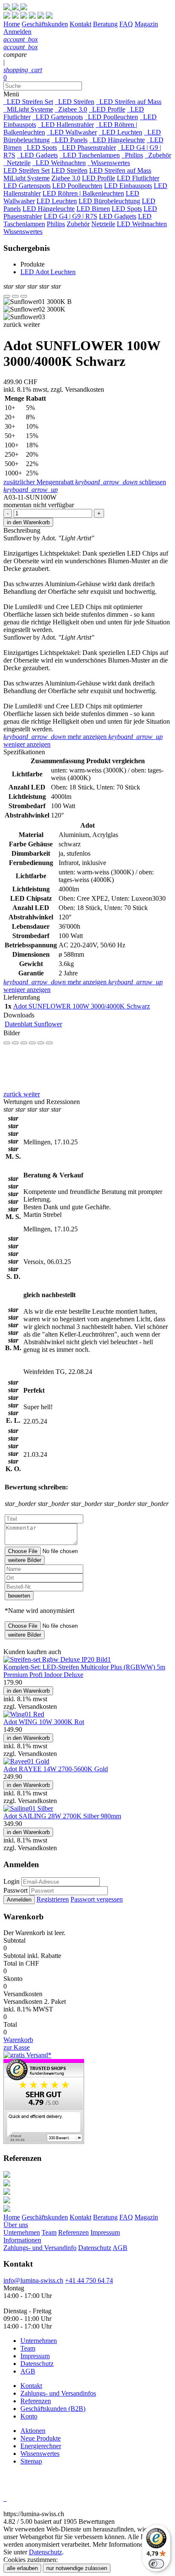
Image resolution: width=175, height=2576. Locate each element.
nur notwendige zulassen (77, 2568)
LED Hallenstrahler (66, 125)
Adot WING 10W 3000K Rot (44, 1722)
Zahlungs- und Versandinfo (40, 2248)
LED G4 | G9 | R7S (71, 216)
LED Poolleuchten (111, 117)
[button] (13, 324)
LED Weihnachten (59, 163)
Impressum (105, 2232)
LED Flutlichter (138, 178)
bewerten (19, 1596)
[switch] (156, 2564)
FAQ (126, 2217)
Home (12, 2217)
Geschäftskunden (45, 2217)
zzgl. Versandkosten (77, 389)
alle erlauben (22, 2568)
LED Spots (40, 147)
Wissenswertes (109, 163)
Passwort (16, 1890)
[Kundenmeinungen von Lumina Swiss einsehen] (44, 2142)
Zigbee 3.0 (71, 109)
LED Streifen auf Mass (129, 102)
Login (11, 1881)
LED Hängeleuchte (117, 140)
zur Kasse (17, 2047)
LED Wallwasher (72, 132)
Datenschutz (95, 2248)
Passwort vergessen (97, 1899)
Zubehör (158, 155)
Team (49, 2232)
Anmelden (19, 1900)
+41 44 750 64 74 (89, 2280)
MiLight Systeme (28, 109)
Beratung (105, 2217)
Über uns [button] (16, 2225)
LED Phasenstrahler (87, 147)
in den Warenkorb (28, 522)
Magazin (146, 2217)
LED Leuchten (120, 132)
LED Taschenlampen (90, 155)
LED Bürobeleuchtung (109, 201)
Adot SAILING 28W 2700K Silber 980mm (62, 1816)
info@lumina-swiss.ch (33, 2280)
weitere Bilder (25, 1560)
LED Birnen (93, 209)
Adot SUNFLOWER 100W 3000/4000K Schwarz (82, 1006)
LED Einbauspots (128, 186)
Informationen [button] (22, 2240)
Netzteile (17, 163)
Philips (132, 155)
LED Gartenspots (58, 117)
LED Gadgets (37, 155)
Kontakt (80, 2217)
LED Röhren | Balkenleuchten (83, 193)
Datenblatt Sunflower (33, 1024)
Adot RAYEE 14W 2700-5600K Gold (56, 1769)
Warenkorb (18, 2040)
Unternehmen (22, 2232)
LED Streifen (75, 102)
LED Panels (69, 140)
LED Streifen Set (28, 102)
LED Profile (107, 109)
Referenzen (73, 2232)
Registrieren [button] (53, 1899)
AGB (120, 2248)
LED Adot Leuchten (48, 272)
